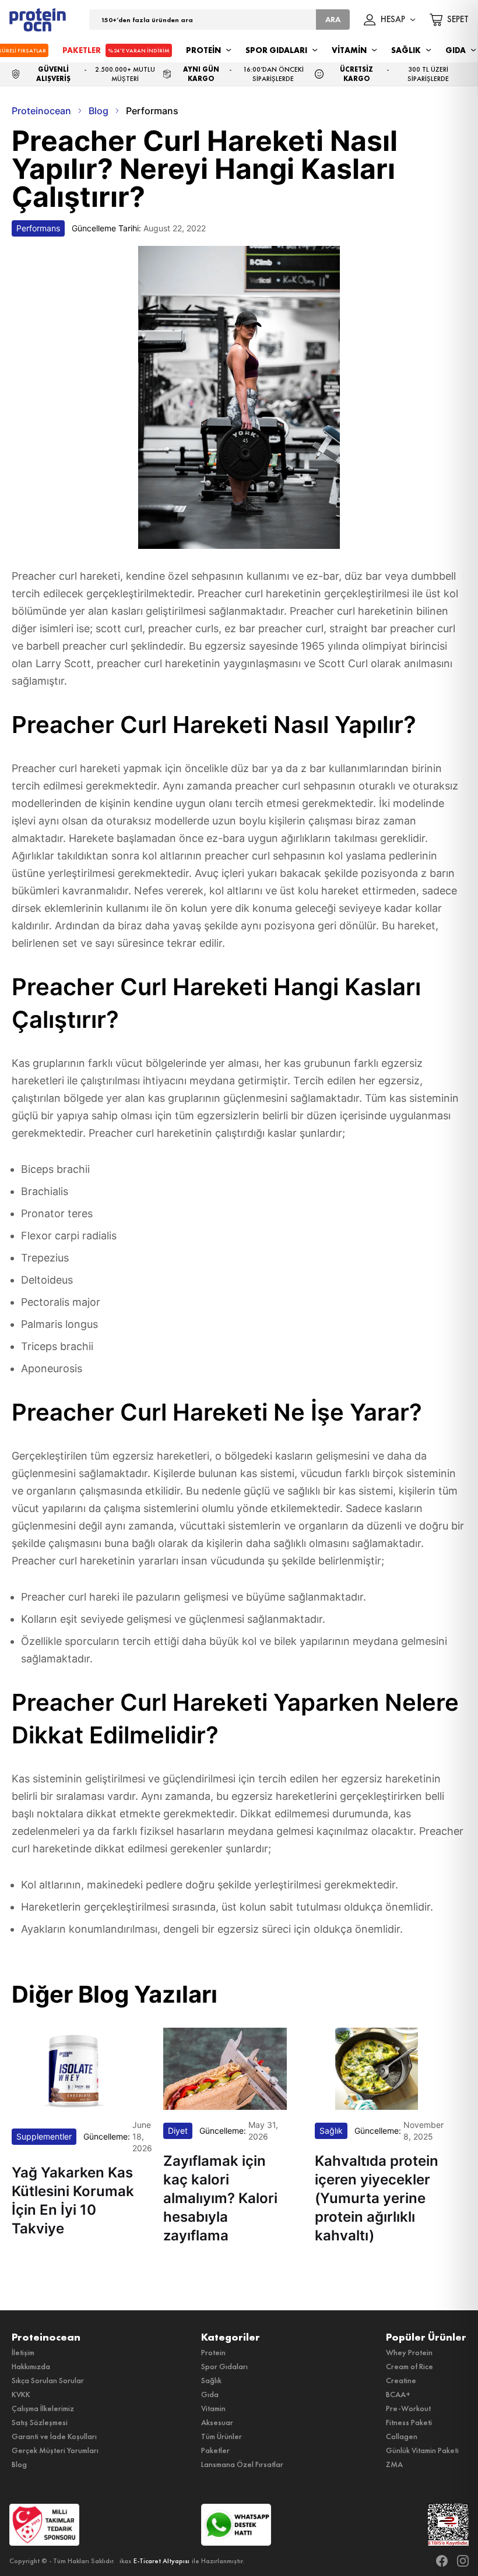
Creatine (401, 2380)
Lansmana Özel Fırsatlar (242, 2464)
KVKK (21, 2394)
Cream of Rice (410, 2366)
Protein (213, 2352)
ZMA (394, 2464)
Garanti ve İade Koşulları (54, 2436)
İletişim (23, 2352)
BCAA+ (398, 2394)
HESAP (393, 20)
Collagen (402, 2436)
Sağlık (211, 2380)
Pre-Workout (408, 2408)
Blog (19, 2464)
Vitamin (213, 2408)
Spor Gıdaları (224, 2366)
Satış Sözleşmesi (40, 2422)
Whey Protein (409, 2352)
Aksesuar (217, 2422)
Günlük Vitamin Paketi (422, 2450)
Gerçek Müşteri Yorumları (55, 2450)
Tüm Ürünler (222, 2436)
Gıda (210, 2394)
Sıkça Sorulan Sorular (48, 2380)
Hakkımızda (31, 2366)
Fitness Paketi (409, 2422)
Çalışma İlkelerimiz (43, 2408)
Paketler (215, 2450)
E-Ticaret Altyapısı (161, 2561)
